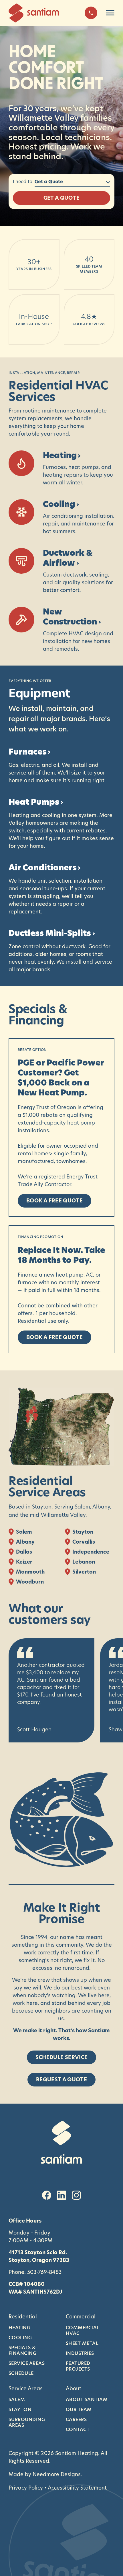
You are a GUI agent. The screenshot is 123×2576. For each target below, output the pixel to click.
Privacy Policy (26, 2488)
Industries (80, 2353)
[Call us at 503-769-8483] (91, 13)
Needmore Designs (57, 2474)
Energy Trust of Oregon (47, 1107)
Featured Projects (78, 2366)
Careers (76, 2419)
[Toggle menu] (110, 13)
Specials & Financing (22, 2350)
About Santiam (87, 2399)
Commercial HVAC (83, 2330)
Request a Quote (61, 2079)
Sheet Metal (82, 2343)
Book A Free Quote (54, 1201)
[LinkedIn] (61, 2195)
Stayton (20, 2409)
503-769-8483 (44, 2272)
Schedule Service (62, 2057)
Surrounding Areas (27, 2422)
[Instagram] (76, 2195)
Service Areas (27, 2363)
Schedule (21, 2373)
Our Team (79, 2409)
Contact (78, 2429)
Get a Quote (62, 198)
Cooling (20, 2338)
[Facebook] (47, 2195)
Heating (19, 2328)
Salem (17, 2399)
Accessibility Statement (77, 2488)
